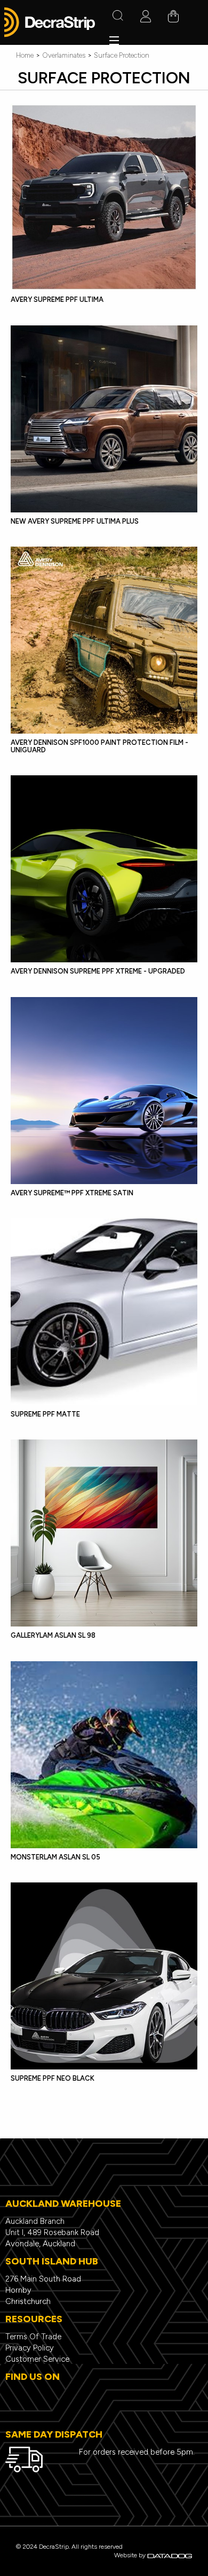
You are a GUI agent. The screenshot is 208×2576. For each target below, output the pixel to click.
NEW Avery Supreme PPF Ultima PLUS (75, 521)
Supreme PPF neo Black (53, 2078)
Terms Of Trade (33, 2337)
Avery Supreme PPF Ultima (57, 299)
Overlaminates (64, 55)
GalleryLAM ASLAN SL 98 (53, 1635)
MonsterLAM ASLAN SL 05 (55, 1857)
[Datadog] (170, 2555)
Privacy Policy (30, 2348)
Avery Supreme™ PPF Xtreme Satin (72, 1193)
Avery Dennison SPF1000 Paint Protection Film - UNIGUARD (99, 746)
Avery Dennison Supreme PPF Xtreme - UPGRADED (98, 971)
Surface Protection (122, 55)
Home (25, 55)
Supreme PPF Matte (45, 1414)
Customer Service (37, 2359)
